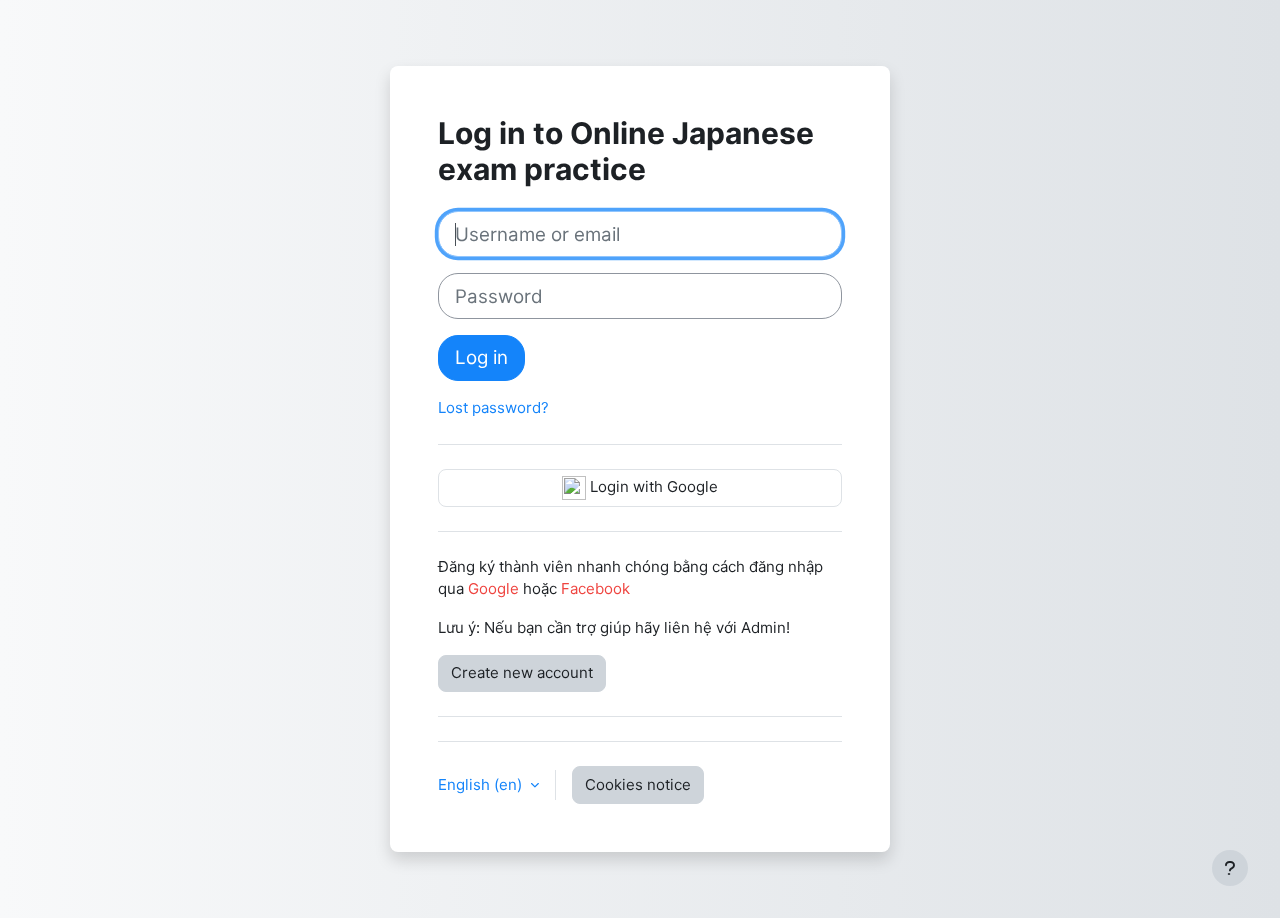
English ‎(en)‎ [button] (482, 784)
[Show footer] (1230, 868)
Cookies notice (638, 784)
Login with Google (652, 486)
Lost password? (493, 407)
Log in (481, 357)
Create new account (522, 672)
